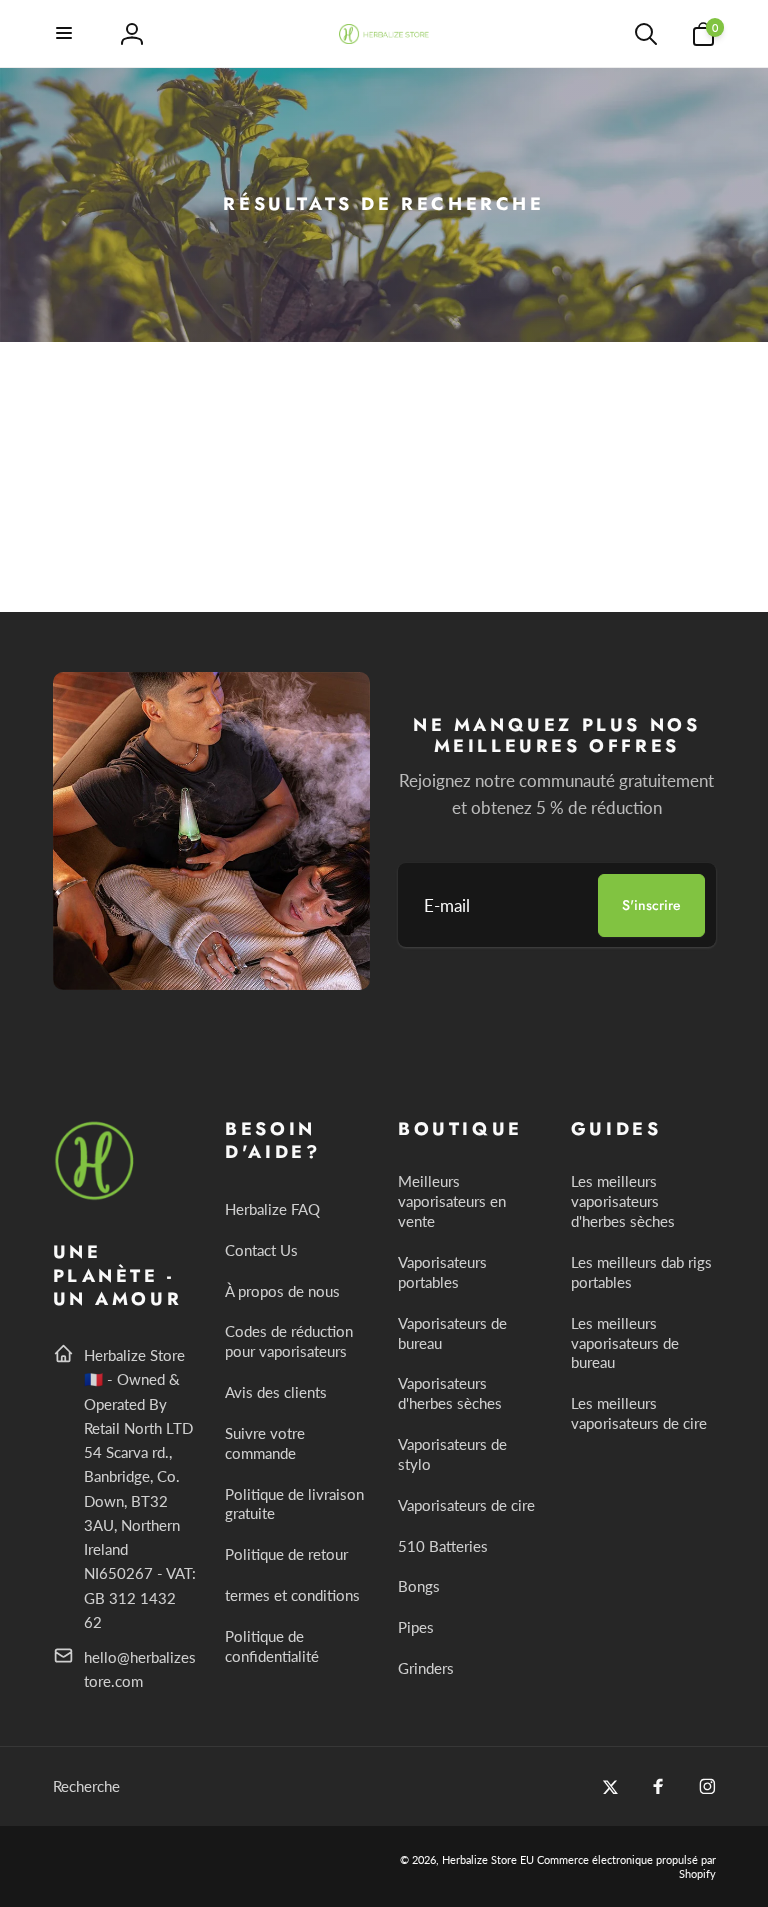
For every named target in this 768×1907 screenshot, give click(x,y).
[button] (65, 34)
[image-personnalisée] (95, 1196)
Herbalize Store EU (488, 1859)
